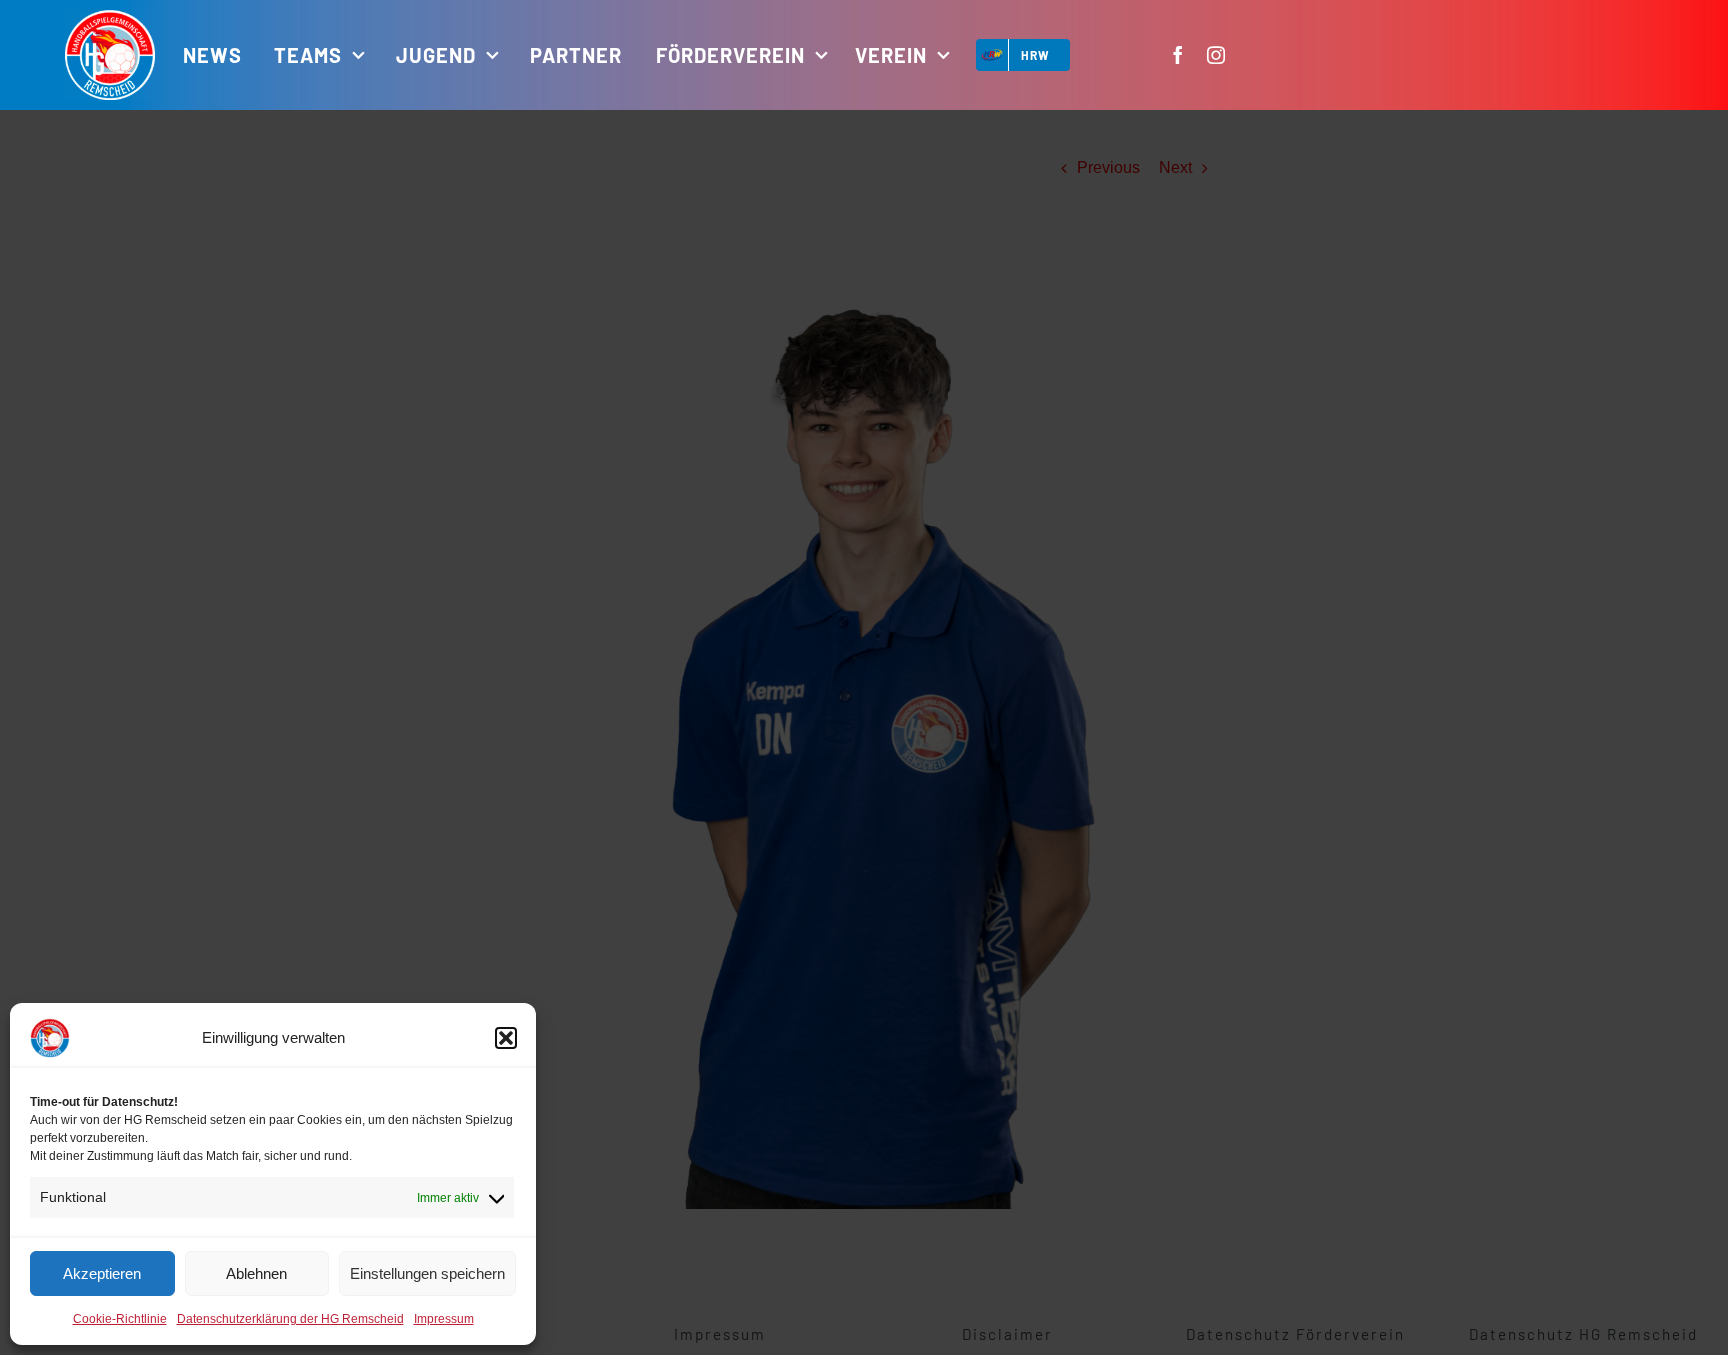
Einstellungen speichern (427, 1273)
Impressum (444, 1319)
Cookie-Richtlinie (120, 1319)
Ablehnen (256, 1273)
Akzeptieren (102, 1273)
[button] (506, 1038)
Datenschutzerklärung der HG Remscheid (290, 1319)
